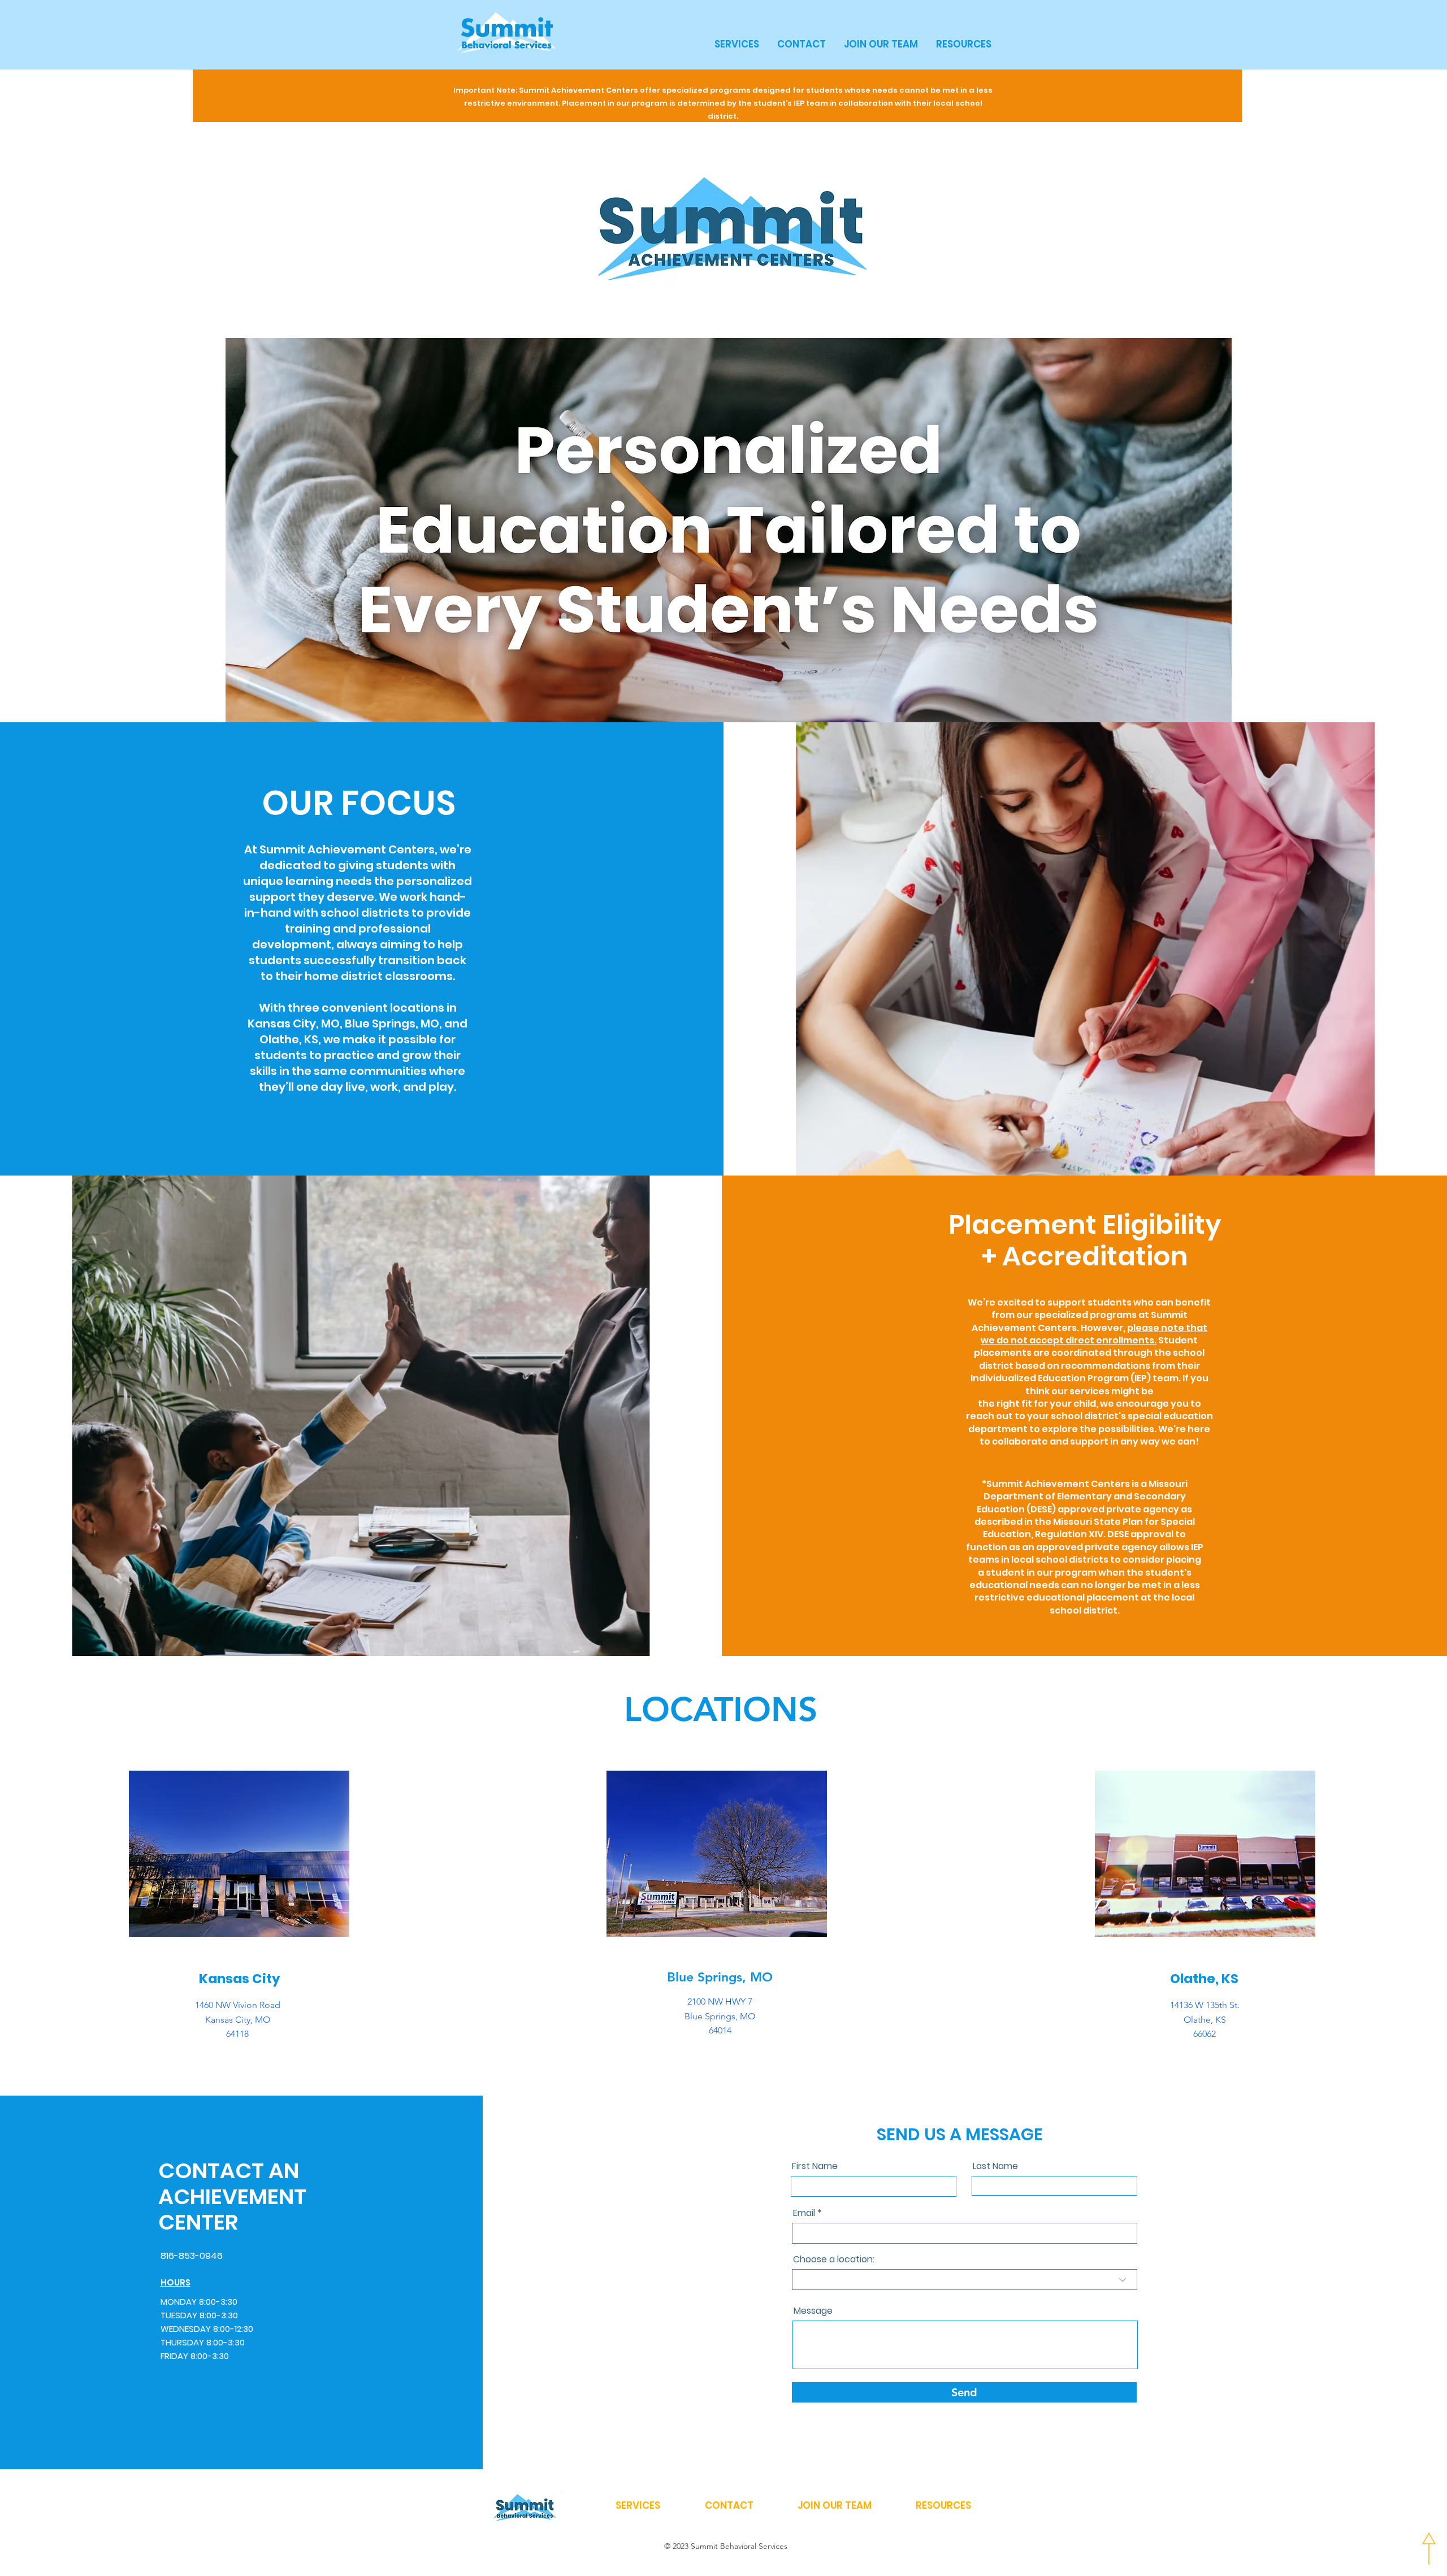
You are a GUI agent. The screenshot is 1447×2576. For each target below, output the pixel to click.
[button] (737, 44)
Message (813, 2311)
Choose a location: (834, 2260)
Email (804, 2213)
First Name (815, 2166)
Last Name (995, 2166)
